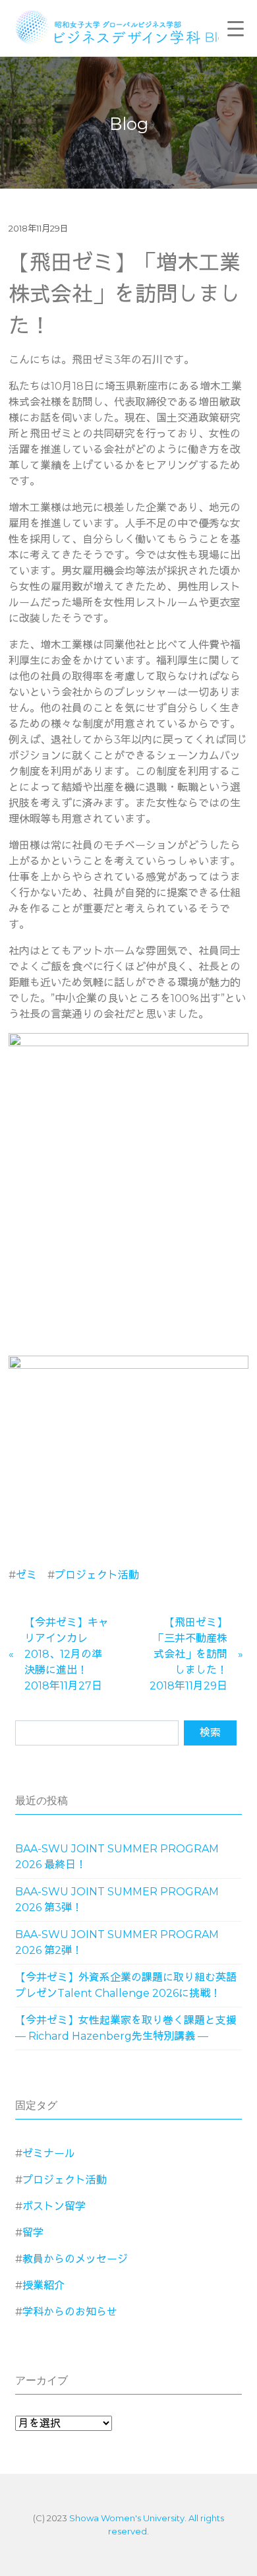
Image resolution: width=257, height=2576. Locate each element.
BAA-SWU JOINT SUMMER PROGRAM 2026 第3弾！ (117, 1900)
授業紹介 (43, 2285)
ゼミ (26, 1575)
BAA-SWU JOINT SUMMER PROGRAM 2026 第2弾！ (117, 1942)
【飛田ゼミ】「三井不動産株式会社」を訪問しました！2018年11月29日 (188, 1654)
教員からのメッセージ (75, 2259)
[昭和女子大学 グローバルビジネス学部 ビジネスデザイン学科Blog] (133, 26)
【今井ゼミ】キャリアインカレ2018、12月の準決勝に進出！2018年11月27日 (67, 1654)
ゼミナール (49, 2153)
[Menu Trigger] (235, 28)
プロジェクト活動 (97, 1575)
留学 (33, 2233)
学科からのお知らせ (70, 2312)
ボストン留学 (54, 2206)
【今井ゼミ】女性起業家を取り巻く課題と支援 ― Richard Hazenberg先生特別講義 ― (126, 2028)
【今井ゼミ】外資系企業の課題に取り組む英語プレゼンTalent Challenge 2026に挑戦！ (126, 1985)
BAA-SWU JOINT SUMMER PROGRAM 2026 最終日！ (117, 1857)
